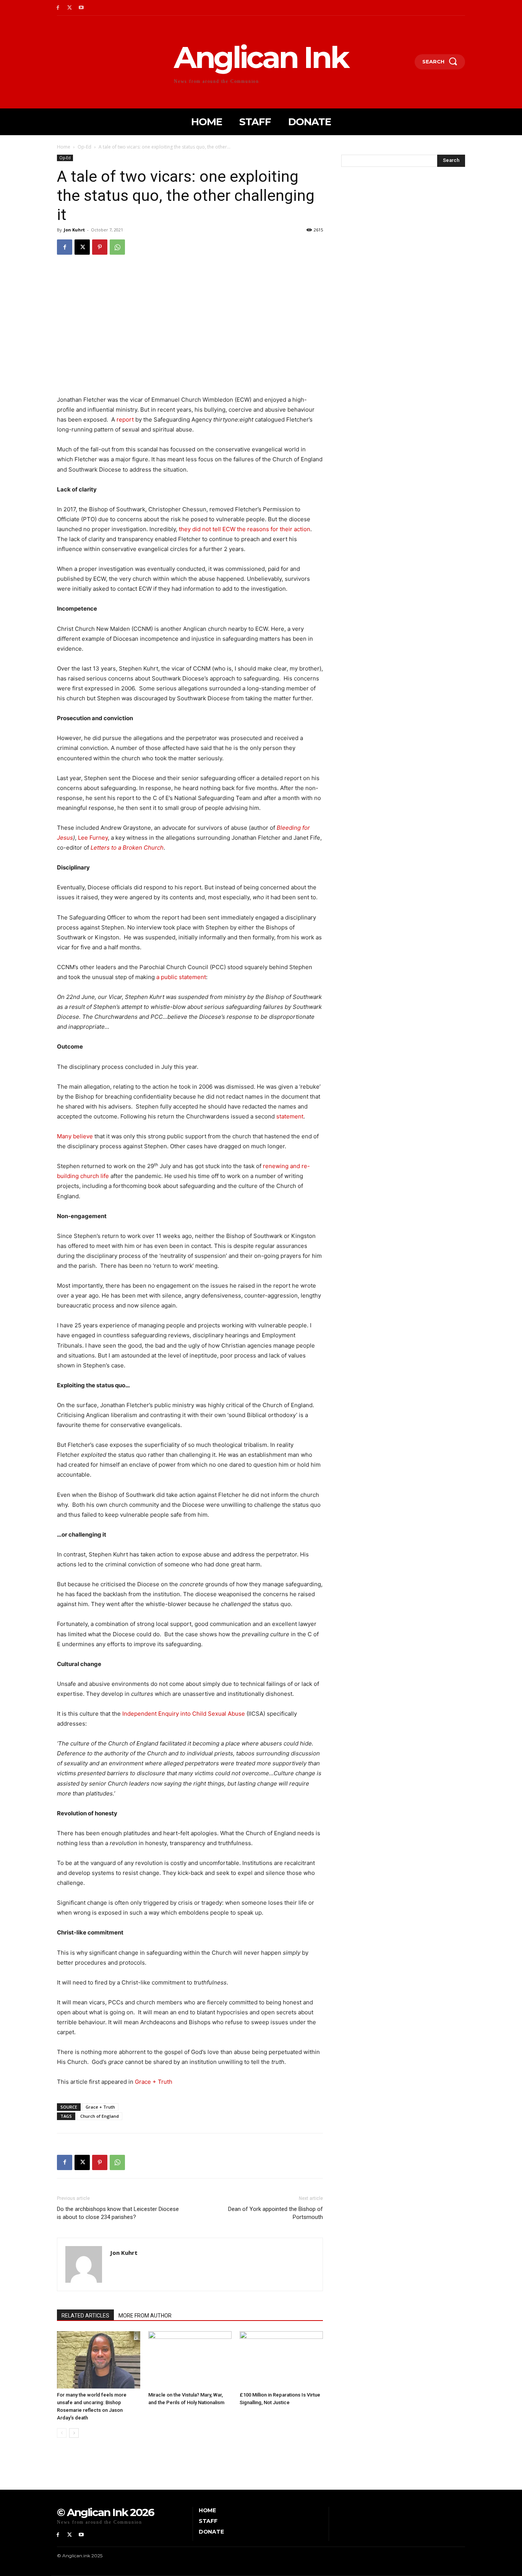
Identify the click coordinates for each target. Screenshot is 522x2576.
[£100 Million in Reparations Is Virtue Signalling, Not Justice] (281, 2360)
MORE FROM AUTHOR (145, 2316)
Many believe (75, 1136)
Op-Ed (84, 147)
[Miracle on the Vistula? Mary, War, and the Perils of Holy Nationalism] (190, 2360)
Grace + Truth (154, 2082)
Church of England (100, 2116)
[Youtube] (82, 8)
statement (290, 1116)
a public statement (181, 977)
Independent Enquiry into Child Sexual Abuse (184, 1714)
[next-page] (74, 2433)
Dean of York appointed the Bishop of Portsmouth (276, 2213)
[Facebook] (58, 8)
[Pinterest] (100, 247)
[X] (70, 8)
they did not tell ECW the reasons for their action (245, 529)
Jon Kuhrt (74, 230)
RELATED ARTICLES (85, 2316)
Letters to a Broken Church (127, 848)
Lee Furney (93, 838)
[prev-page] (62, 2433)
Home (64, 147)
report (125, 419)
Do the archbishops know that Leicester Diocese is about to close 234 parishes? (118, 2213)
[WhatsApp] (117, 247)
